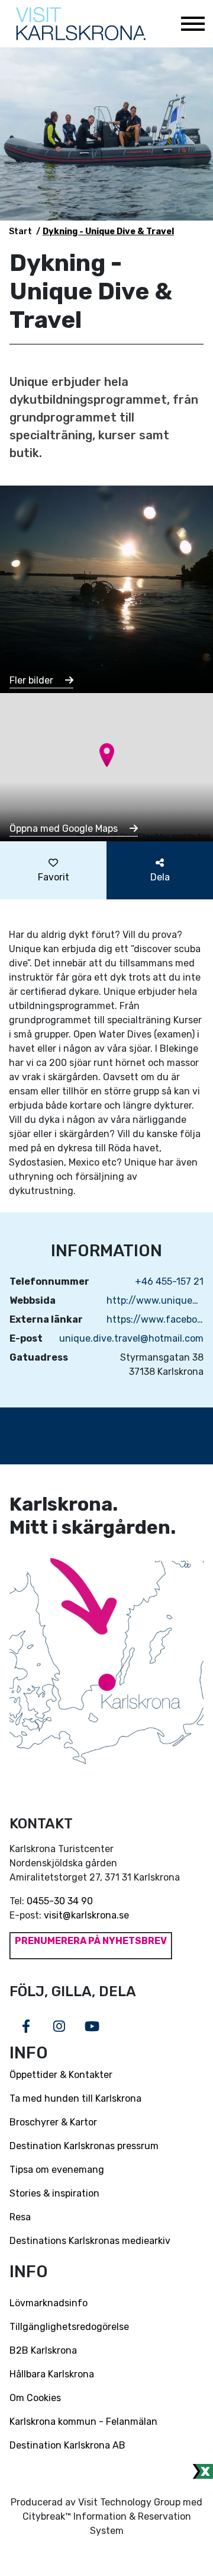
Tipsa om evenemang (57, 2170)
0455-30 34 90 (60, 1901)
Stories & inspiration (54, 2193)
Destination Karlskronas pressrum (84, 2146)
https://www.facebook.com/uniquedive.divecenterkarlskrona (155, 1319)
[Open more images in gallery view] (106, 588)
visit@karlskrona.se (86, 1915)
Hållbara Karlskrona (52, 2374)
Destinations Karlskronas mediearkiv (90, 2241)
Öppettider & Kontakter (61, 2075)
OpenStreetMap (145, 836)
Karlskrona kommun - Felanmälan (83, 2422)
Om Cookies (35, 2398)
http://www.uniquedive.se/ (155, 1300)
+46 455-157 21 (169, 1281)
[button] (107, 755)
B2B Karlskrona (43, 2350)
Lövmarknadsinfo (49, 2303)
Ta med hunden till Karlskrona (75, 2098)
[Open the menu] (192, 24)
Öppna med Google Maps (65, 829)
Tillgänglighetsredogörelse (69, 2327)
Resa (20, 2217)
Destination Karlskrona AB (67, 2445)
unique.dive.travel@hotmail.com (131, 1338)
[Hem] (81, 24)
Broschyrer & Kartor (53, 2122)
